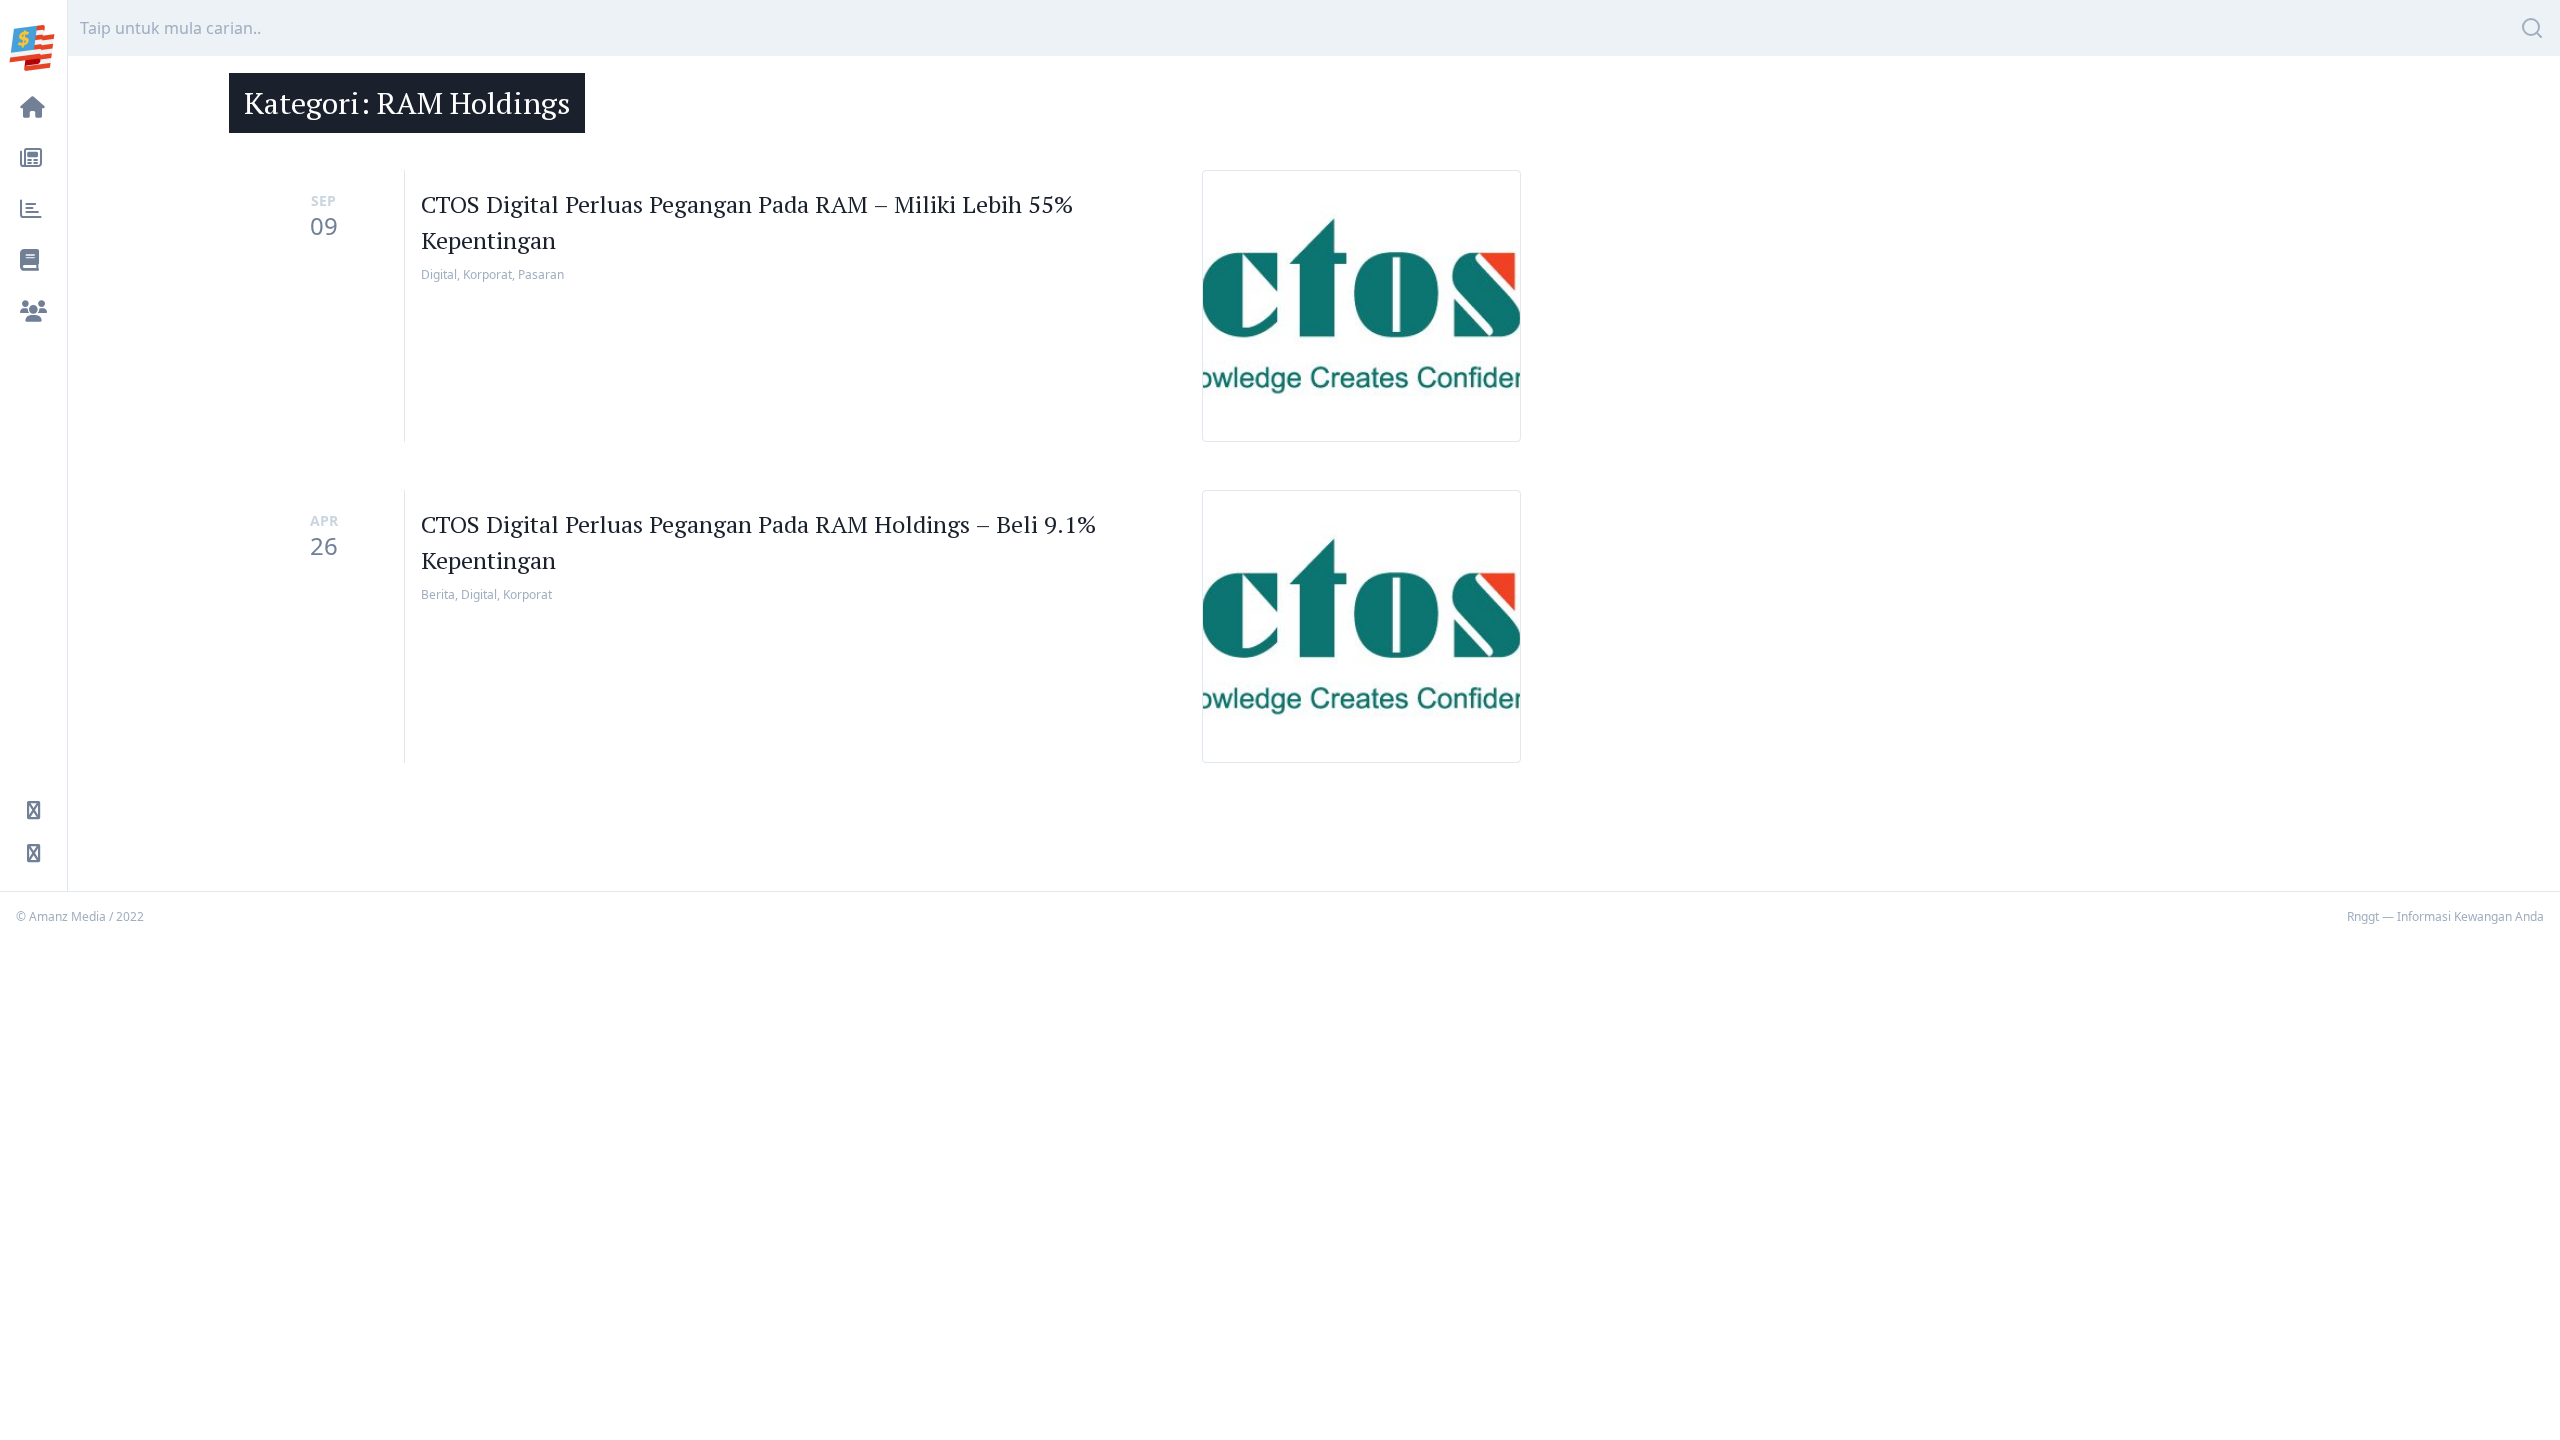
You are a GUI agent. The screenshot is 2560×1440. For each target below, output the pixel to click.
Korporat (487, 274)
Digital (439, 274)
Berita (438, 594)
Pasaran (541, 274)
